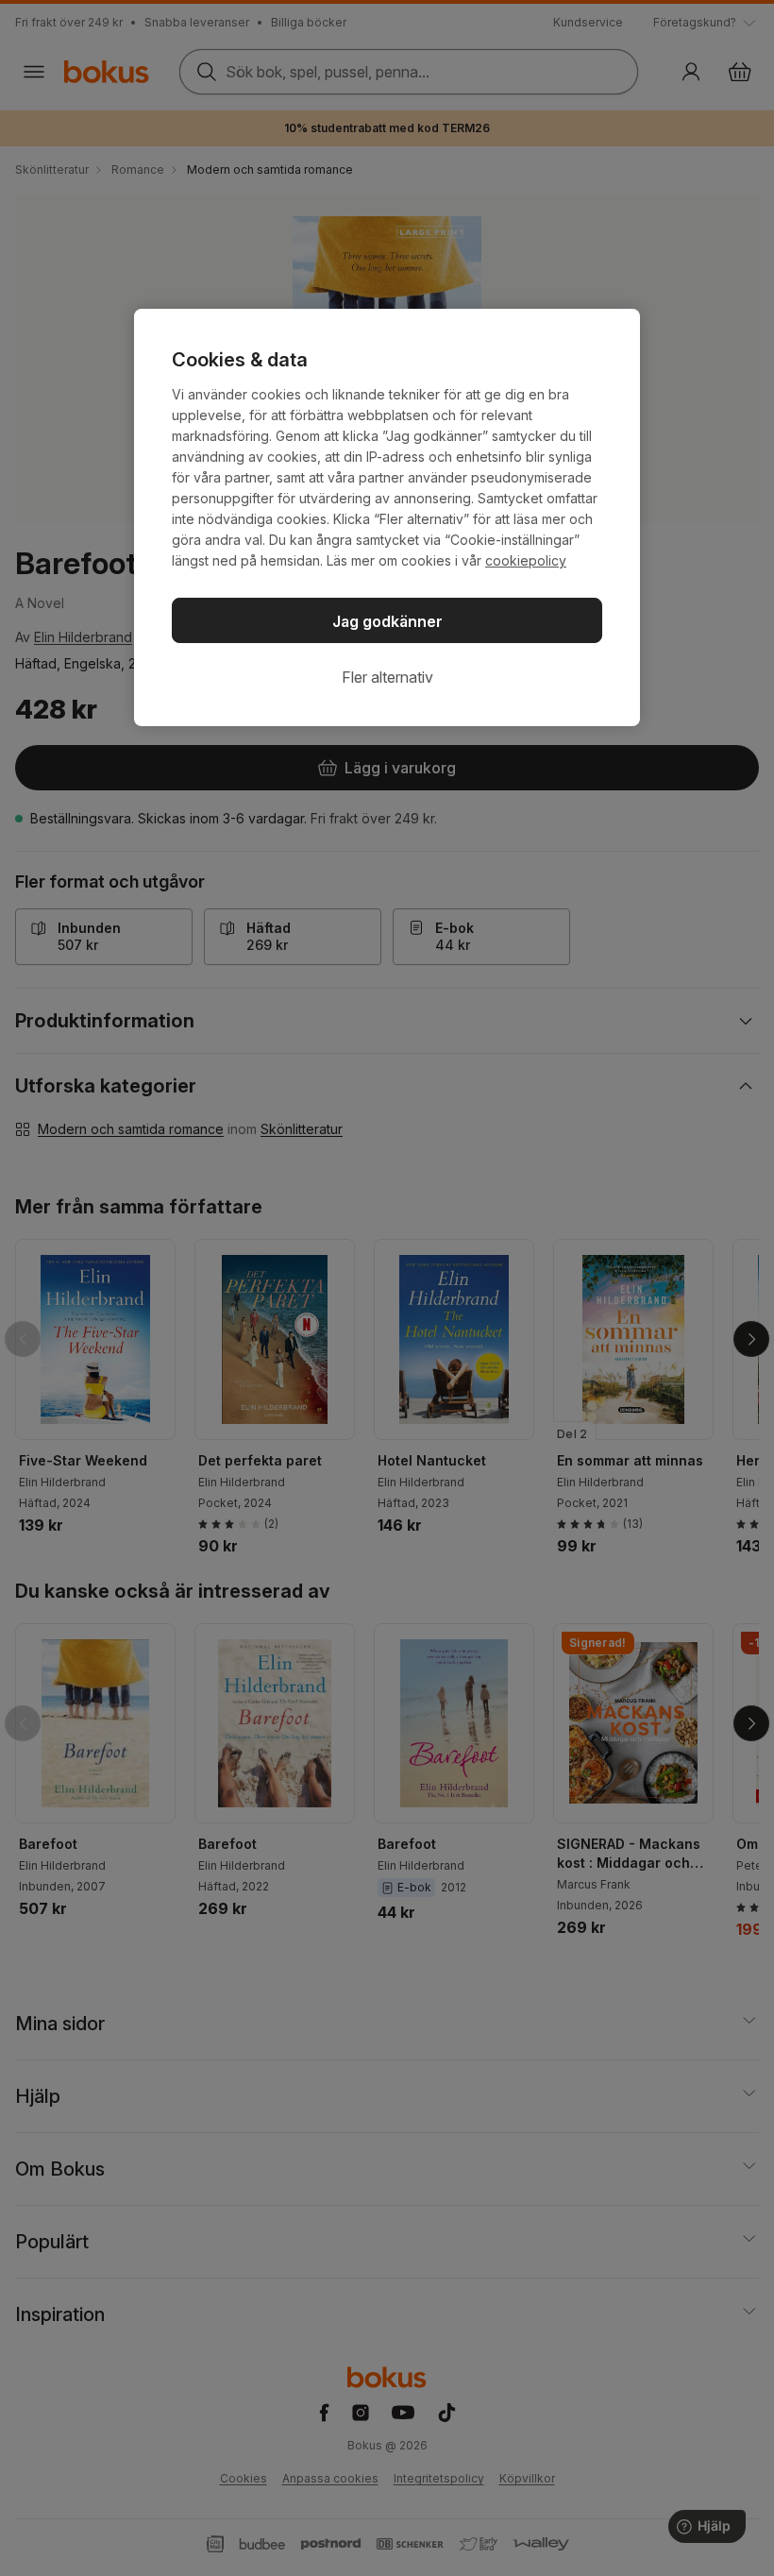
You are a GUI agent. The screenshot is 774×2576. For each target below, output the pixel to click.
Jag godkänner (387, 621)
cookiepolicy (526, 560)
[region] (387, 517)
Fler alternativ (387, 677)
